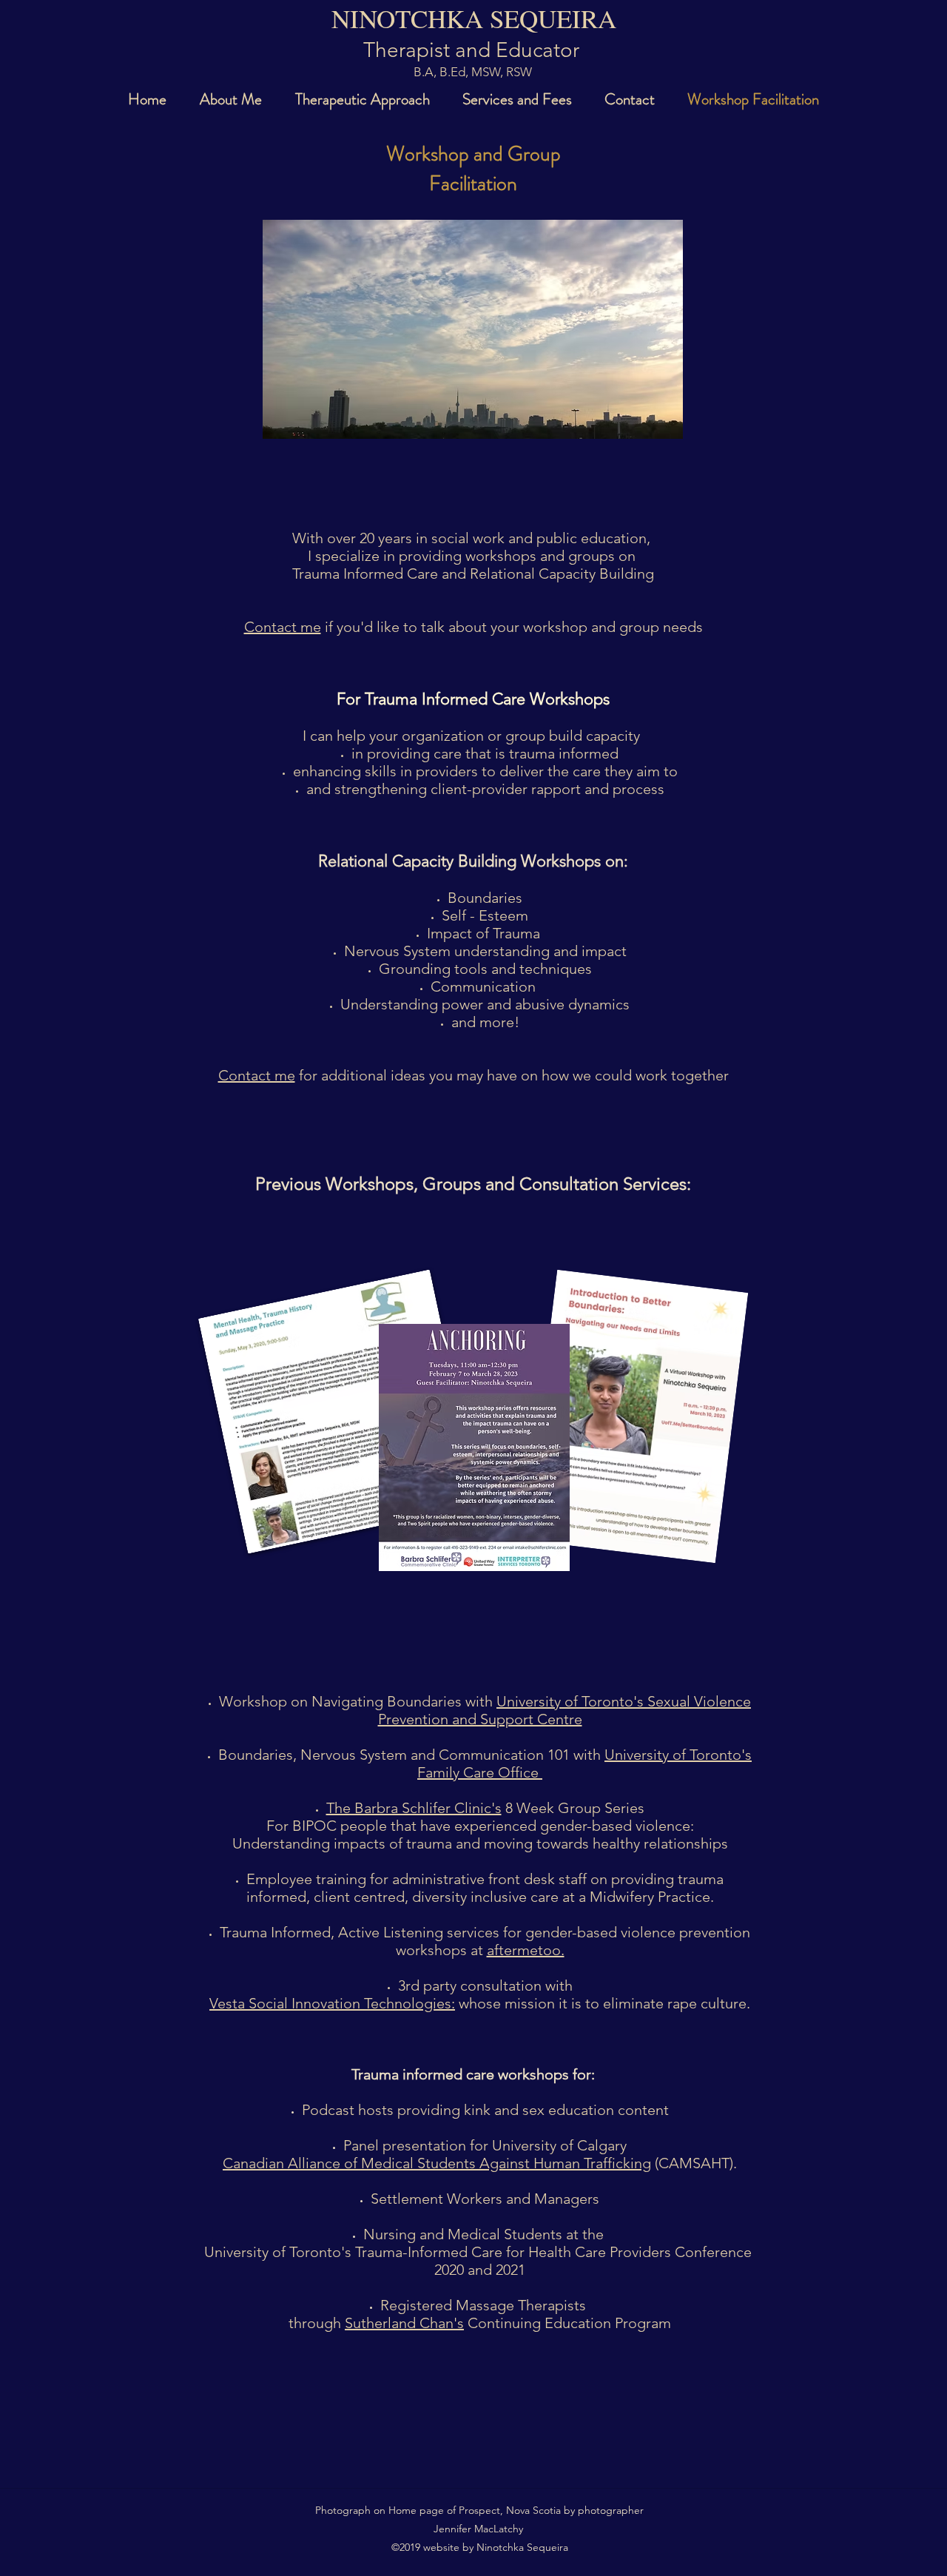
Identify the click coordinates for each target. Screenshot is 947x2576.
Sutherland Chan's (404, 2323)
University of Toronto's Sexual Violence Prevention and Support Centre (565, 1710)
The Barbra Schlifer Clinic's (414, 1808)
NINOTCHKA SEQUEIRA (474, 18)
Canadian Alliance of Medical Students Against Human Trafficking (437, 2163)
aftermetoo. (526, 1950)
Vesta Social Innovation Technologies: (332, 2003)
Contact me (283, 627)
